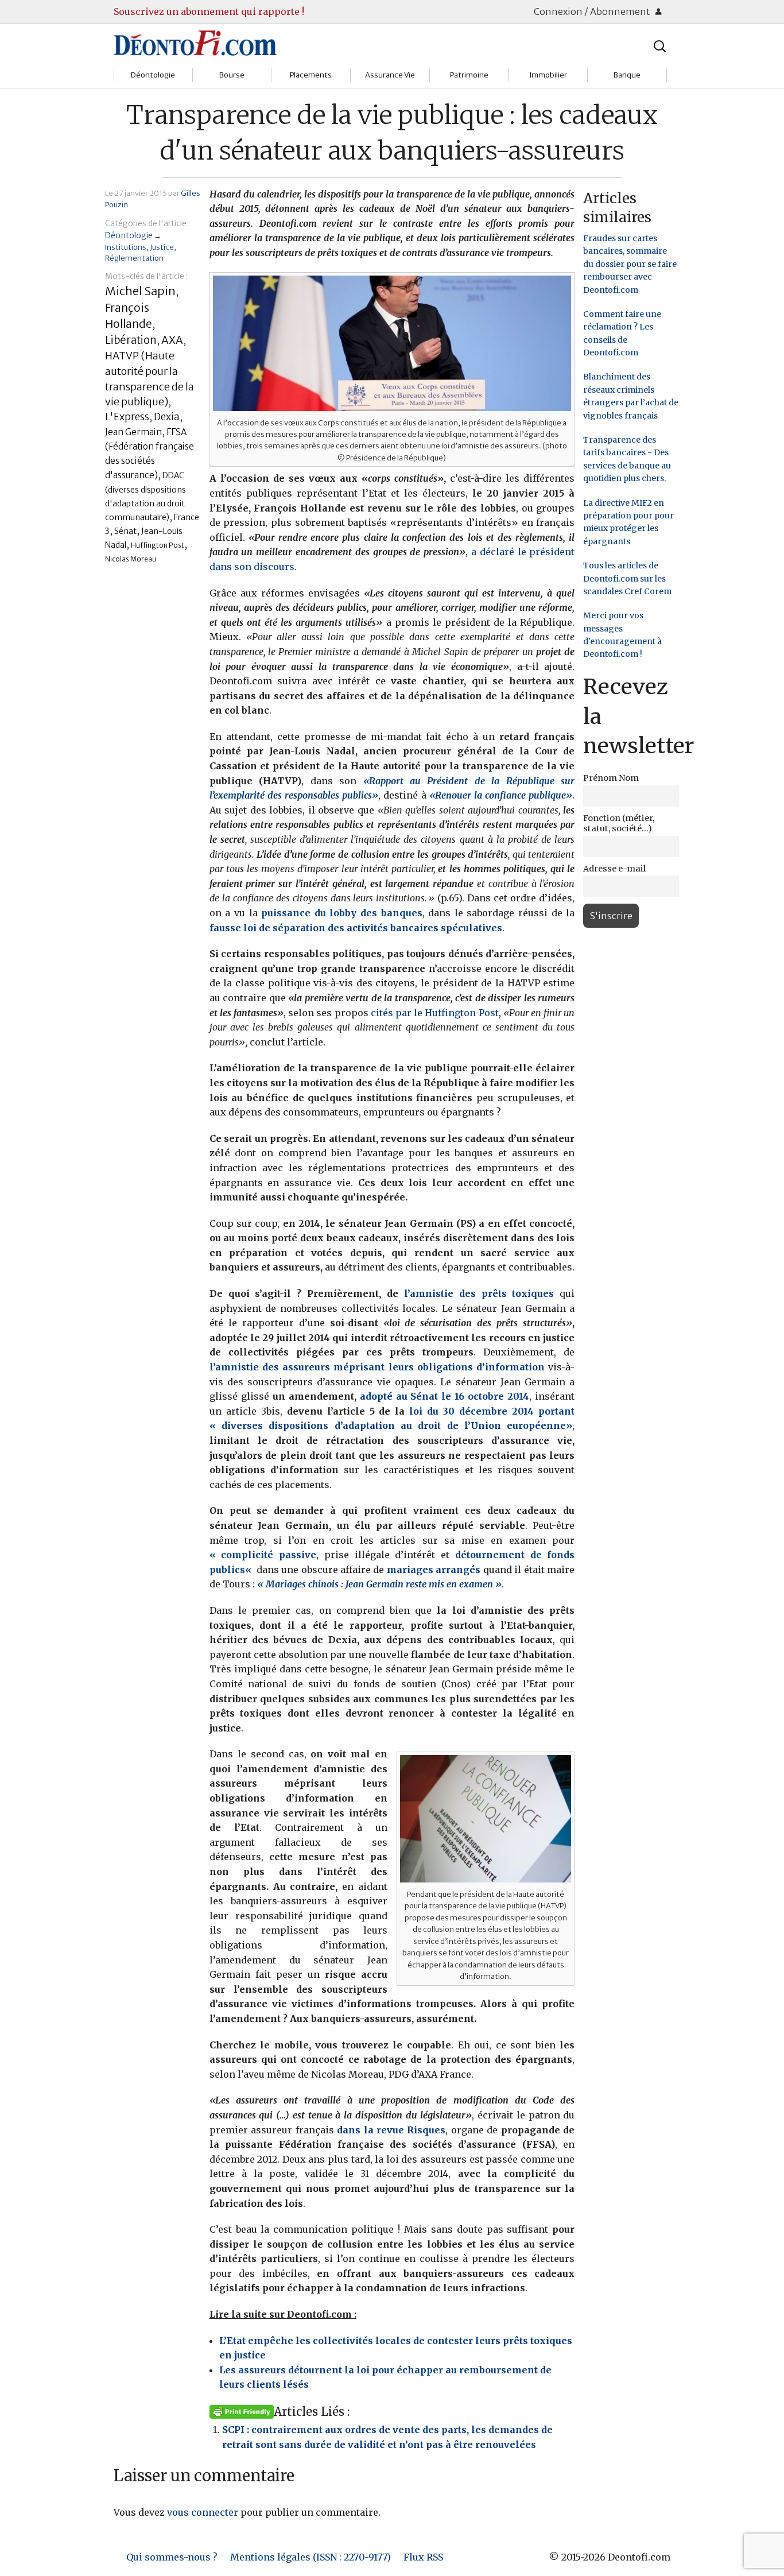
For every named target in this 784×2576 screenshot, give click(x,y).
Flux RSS (423, 2557)
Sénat (125, 531)
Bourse (232, 75)
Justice (162, 247)
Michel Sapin (140, 291)
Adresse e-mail (614, 869)
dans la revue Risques (391, 2130)
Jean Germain (133, 432)
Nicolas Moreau (131, 559)
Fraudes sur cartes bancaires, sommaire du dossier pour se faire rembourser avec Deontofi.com (630, 264)
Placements (311, 75)
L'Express (127, 417)
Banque (627, 75)
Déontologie (153, 75)
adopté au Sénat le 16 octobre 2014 (445, 1396)
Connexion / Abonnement (593, 11)
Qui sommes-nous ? (172, 2557)
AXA (172, 340)
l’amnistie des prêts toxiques (482, 1293)
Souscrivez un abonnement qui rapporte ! (209, 11)
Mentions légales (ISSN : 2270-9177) (311, 2557)
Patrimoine (469, 75)
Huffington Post (158, 545)
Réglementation (134, 258)
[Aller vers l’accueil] (195, 42)
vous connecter (203, 2512)
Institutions (126, 247)
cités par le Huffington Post (435, 1013)
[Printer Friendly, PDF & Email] (242, 2411)
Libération (131, 340)
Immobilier (548, 75)
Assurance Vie (390, 75)
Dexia (167, 417)
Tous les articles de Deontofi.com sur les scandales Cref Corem (627, 578)
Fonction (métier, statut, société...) (619, 823)
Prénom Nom (611, 778)
